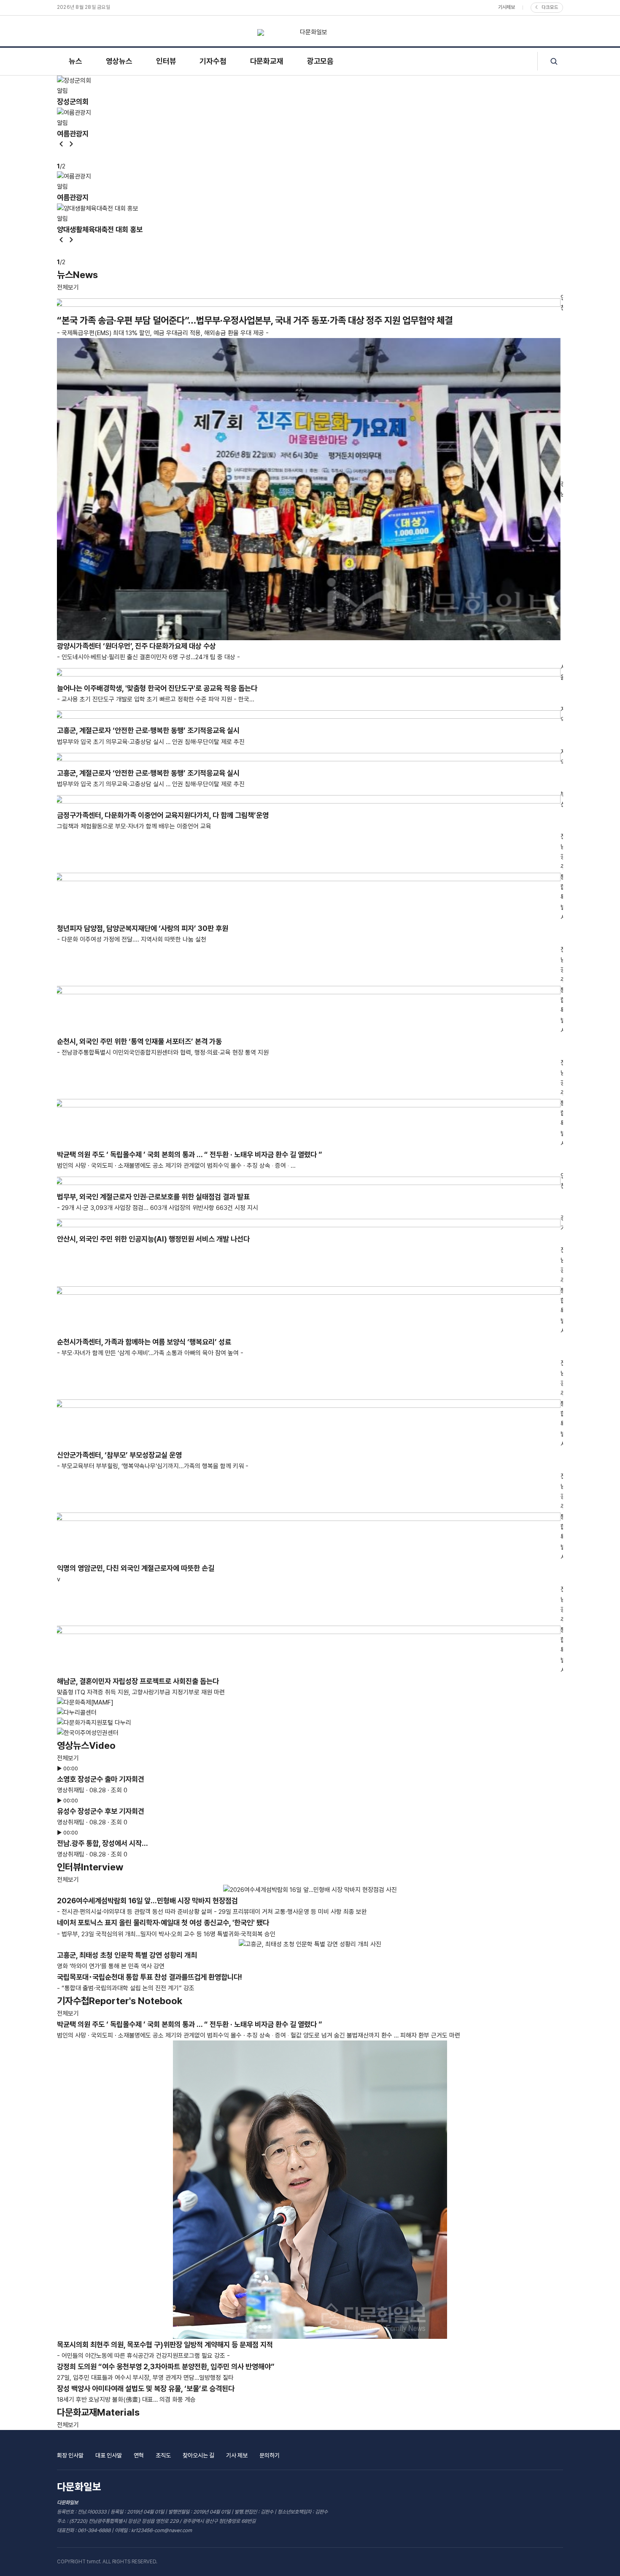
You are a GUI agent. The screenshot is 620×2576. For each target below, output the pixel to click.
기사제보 (507, 7)
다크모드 (547, 7)
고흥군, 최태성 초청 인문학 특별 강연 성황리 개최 (127, 1955)
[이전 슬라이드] (61, 145)
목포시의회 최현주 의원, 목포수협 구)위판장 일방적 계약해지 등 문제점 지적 (165, 2345)
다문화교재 (267, 61)
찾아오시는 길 (198, 2455)
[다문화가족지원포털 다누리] (310, 1723)
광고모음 (320, 61)
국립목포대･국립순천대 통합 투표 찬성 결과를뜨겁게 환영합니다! (150, 1977)
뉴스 (75, 61)
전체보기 (68, 287)
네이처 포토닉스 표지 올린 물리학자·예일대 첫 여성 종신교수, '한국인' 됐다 (163, 1923)
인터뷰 (166, 61)
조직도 (163, 2455)
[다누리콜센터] (310, 1713)
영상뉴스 (119, 61)
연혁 (139, 2455)
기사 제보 (237, 2455)
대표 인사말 (109, 2455)
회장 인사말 (70, 2455)
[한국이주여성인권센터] (310, 1733)
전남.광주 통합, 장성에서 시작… (102, 1843)
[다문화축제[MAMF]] (310, 1702)
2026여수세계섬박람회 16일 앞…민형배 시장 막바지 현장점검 (147, 1901)
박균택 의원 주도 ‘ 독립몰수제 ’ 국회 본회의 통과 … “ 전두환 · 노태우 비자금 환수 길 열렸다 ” (190, 2024)
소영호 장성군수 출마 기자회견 (101, 1779)
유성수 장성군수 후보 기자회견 (101, 1811)
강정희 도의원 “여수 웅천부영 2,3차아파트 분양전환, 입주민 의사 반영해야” (166, 2366)
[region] (310, 123)
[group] (310, 92)
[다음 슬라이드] (71, 145)
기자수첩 (213, 61)
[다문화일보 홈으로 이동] (310, 32)
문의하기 (270, 2455)
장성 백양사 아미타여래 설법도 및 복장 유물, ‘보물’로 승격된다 (146, 2388)
